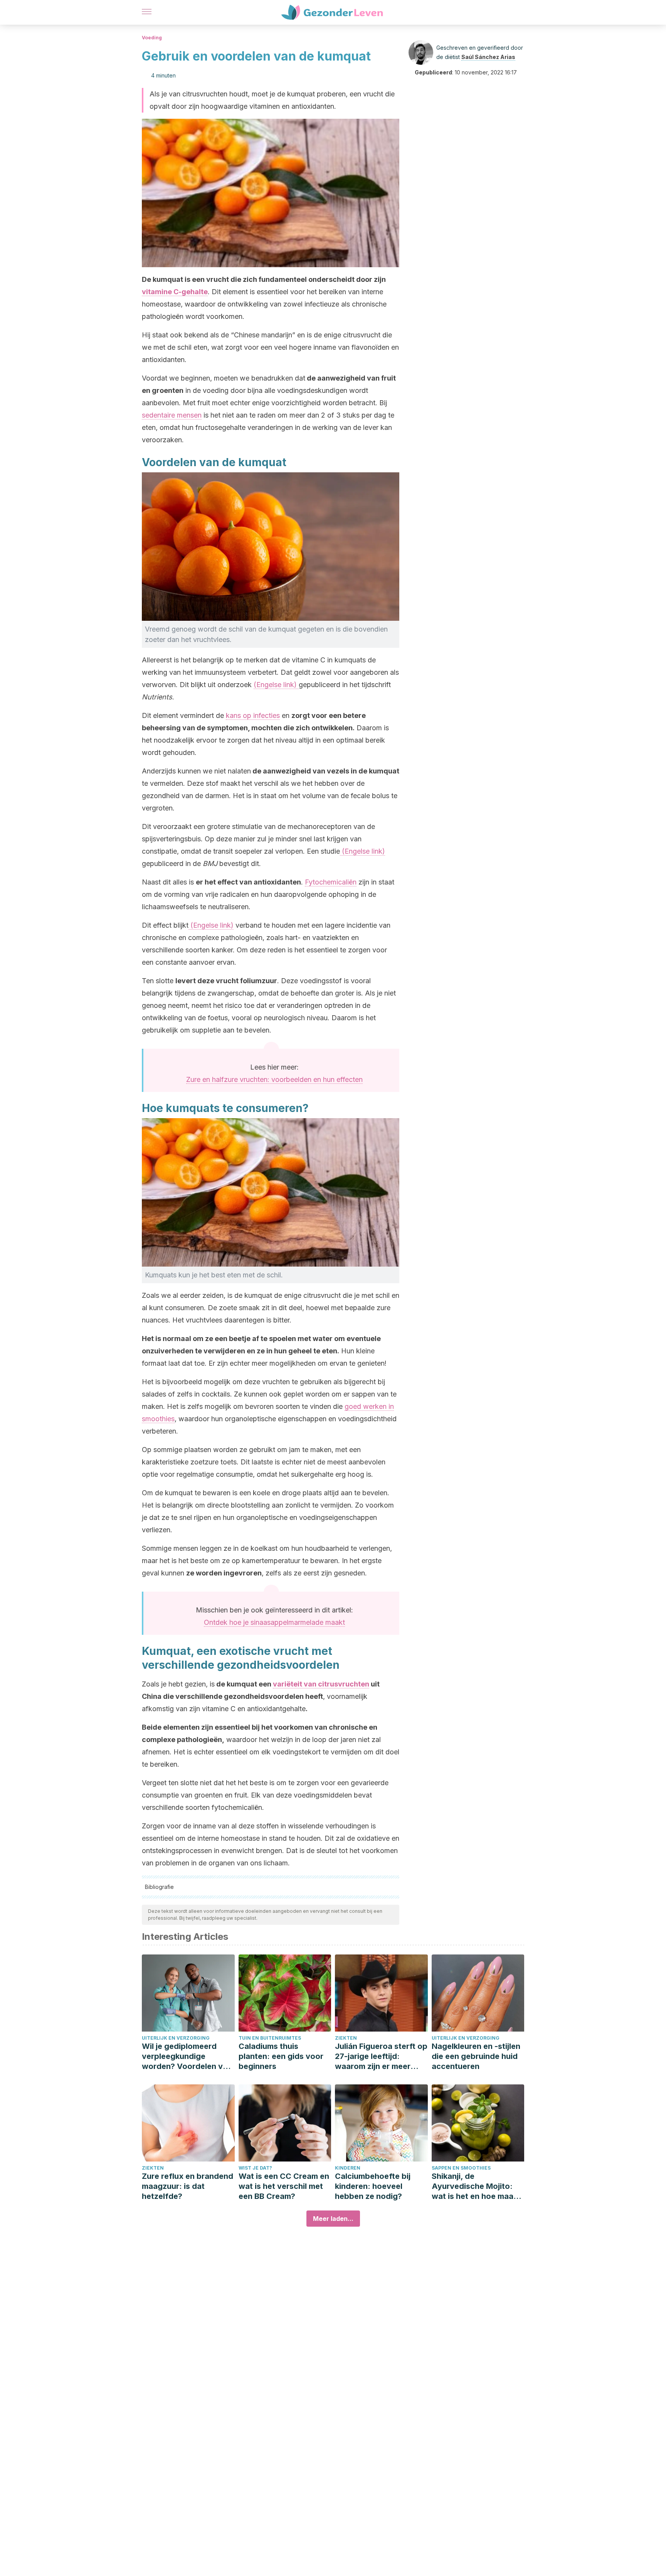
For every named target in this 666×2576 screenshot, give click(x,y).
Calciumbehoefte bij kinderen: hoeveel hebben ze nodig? (373, 2186)
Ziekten (346, 2038)
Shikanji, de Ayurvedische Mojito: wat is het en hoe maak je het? (475, 2186)
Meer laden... (333, 2219)
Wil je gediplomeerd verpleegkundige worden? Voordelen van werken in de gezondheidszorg (187, 2056)
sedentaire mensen (172, 415)
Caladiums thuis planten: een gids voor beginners (281, 2056)
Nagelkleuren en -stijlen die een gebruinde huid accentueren (476, 2056)
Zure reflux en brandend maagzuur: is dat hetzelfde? (188, 2186)
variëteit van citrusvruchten (321, 1684)
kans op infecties (253, 715)
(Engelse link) (276, 685)
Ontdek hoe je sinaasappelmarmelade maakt (274, 1622)
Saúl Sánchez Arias (488, 57)
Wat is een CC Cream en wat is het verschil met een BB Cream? (284, 2186)
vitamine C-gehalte (175, 292)
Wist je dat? (255, 2168)
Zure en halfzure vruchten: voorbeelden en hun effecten (274, 1079)
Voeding (152, 38)
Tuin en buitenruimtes (270, 2038)
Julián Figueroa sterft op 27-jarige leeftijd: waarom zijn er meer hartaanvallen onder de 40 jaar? (381, 2056)
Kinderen (348, 2168)
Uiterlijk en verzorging (176, 2038)
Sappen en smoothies (461, 2168)
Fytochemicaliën (331, 882)
